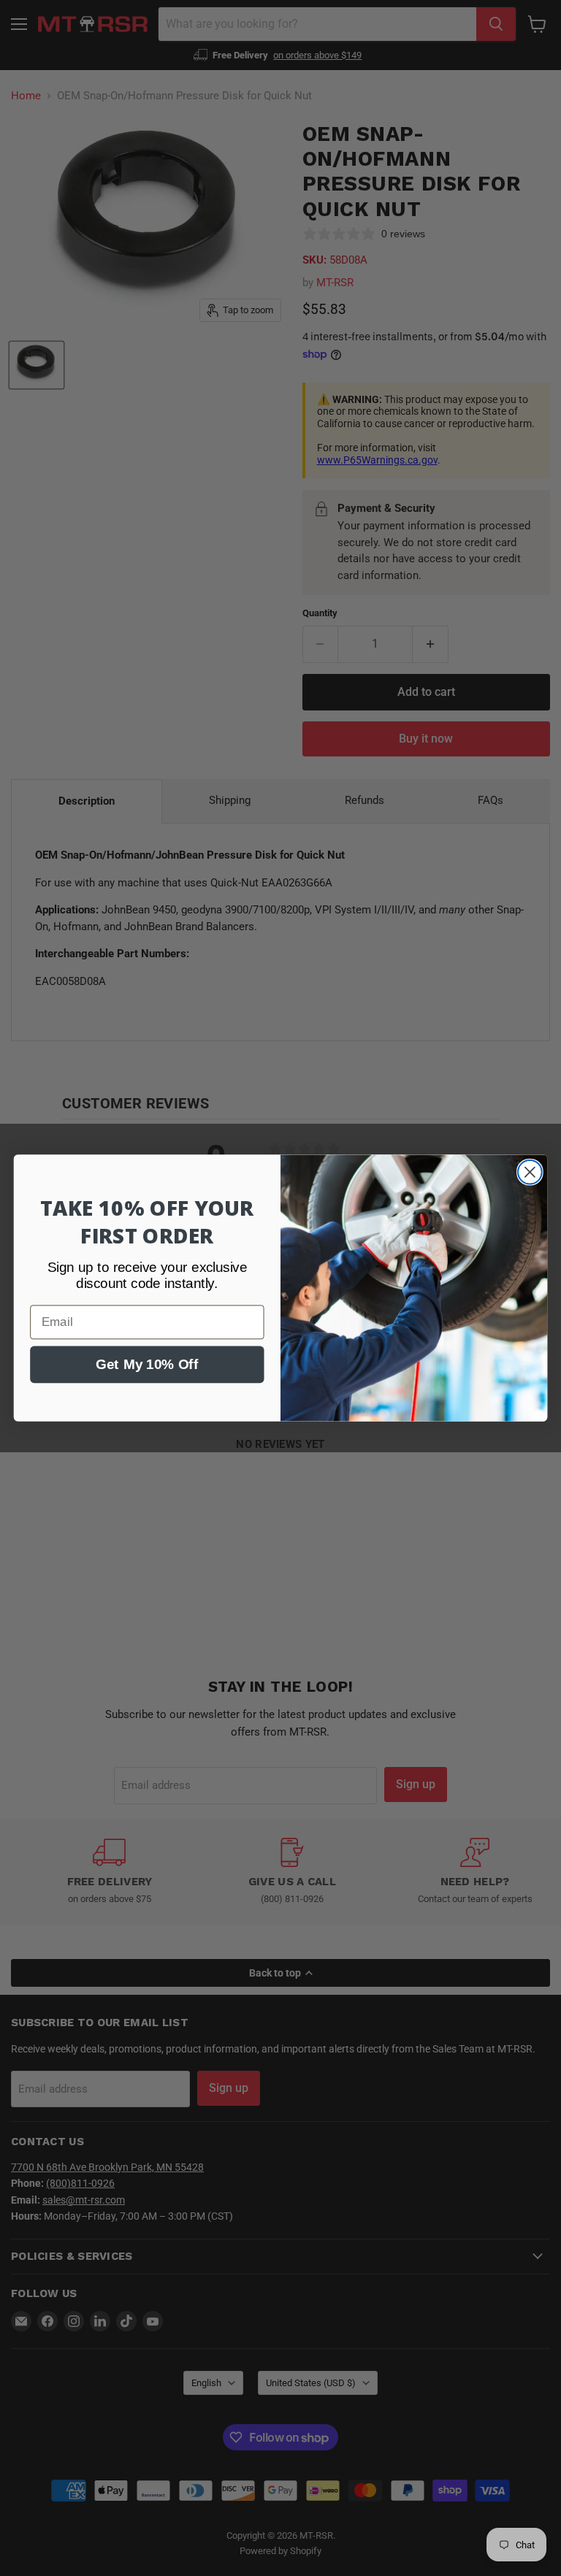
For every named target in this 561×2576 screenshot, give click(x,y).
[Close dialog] (530, 1172)
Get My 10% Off (147, 1364)
